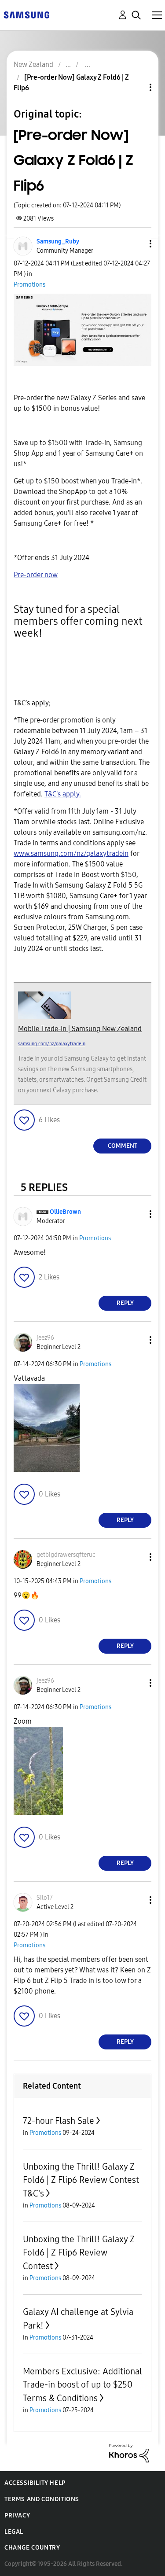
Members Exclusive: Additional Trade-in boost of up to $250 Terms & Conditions (82, 2385)
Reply (125, 1303)
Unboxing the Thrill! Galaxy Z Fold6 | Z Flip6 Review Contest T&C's (81, 2180)
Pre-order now (36, 575)
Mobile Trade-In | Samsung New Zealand (80, 1029)
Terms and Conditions (42, 2499)
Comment (123, 1146)
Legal (14, 2532)
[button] (136, 244)
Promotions (29, 285)
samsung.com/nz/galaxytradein (52, 1044)
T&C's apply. (63, 794)
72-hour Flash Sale (59, 2121)
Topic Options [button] (136, 87)
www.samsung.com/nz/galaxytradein (71, 853)
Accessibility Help (35, 2483)
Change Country (32, 2548)
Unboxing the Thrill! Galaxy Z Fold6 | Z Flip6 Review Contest (79, 2253)
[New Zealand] (26, 14)
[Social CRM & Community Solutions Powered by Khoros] (129, 2453)
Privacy (17, 2515)
